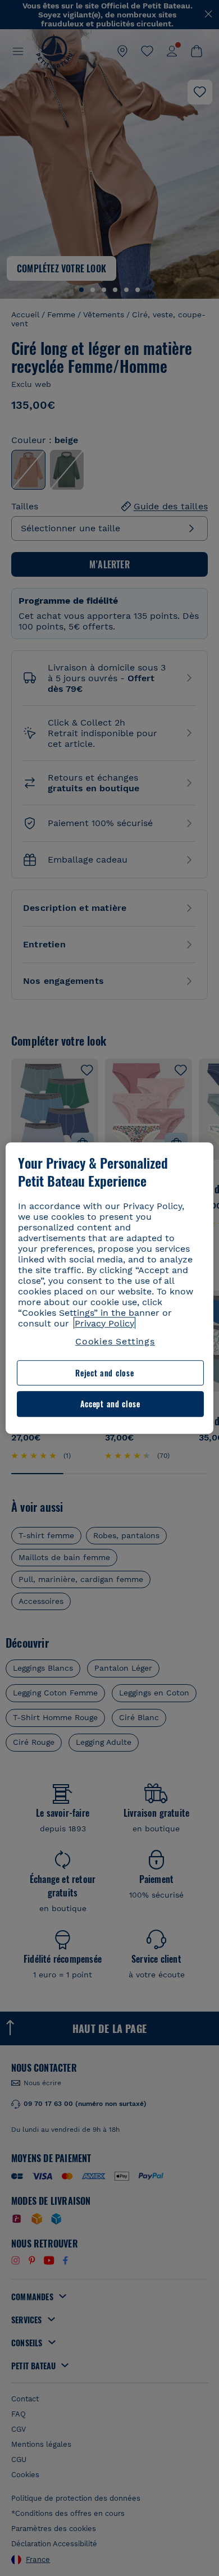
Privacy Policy (104, 1323)
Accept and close (110, 1404)
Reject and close (104, 1373)
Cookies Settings (115, 1341)
